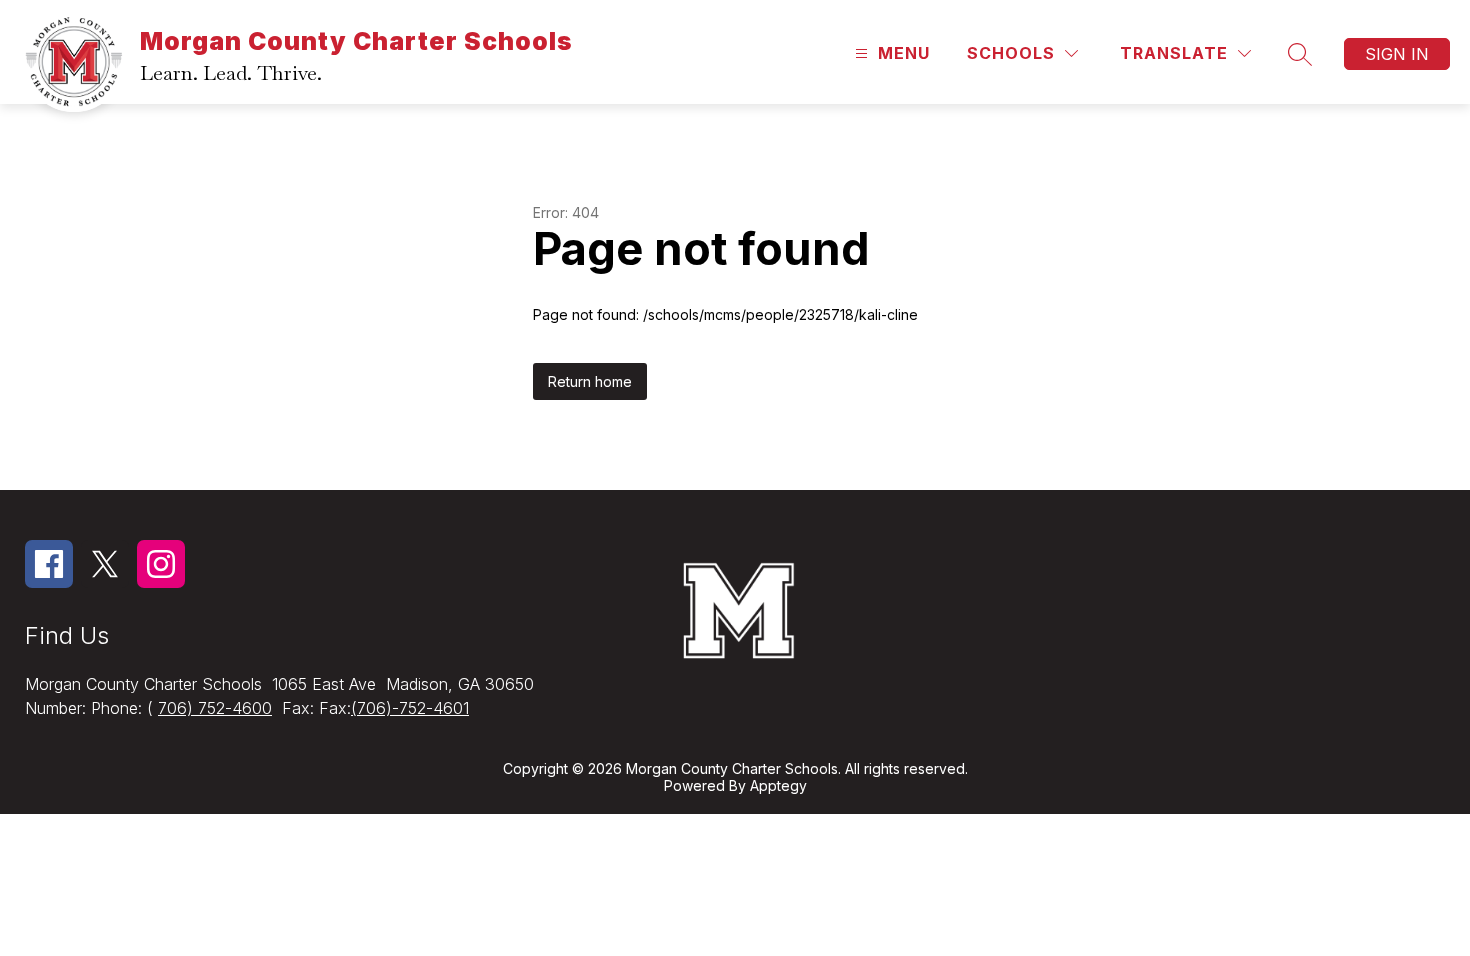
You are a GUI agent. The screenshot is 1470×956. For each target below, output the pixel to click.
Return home (590, 381)
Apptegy (778, 785)
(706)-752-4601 (410, 708)
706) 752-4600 (215, 708)
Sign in (1397, 54)
